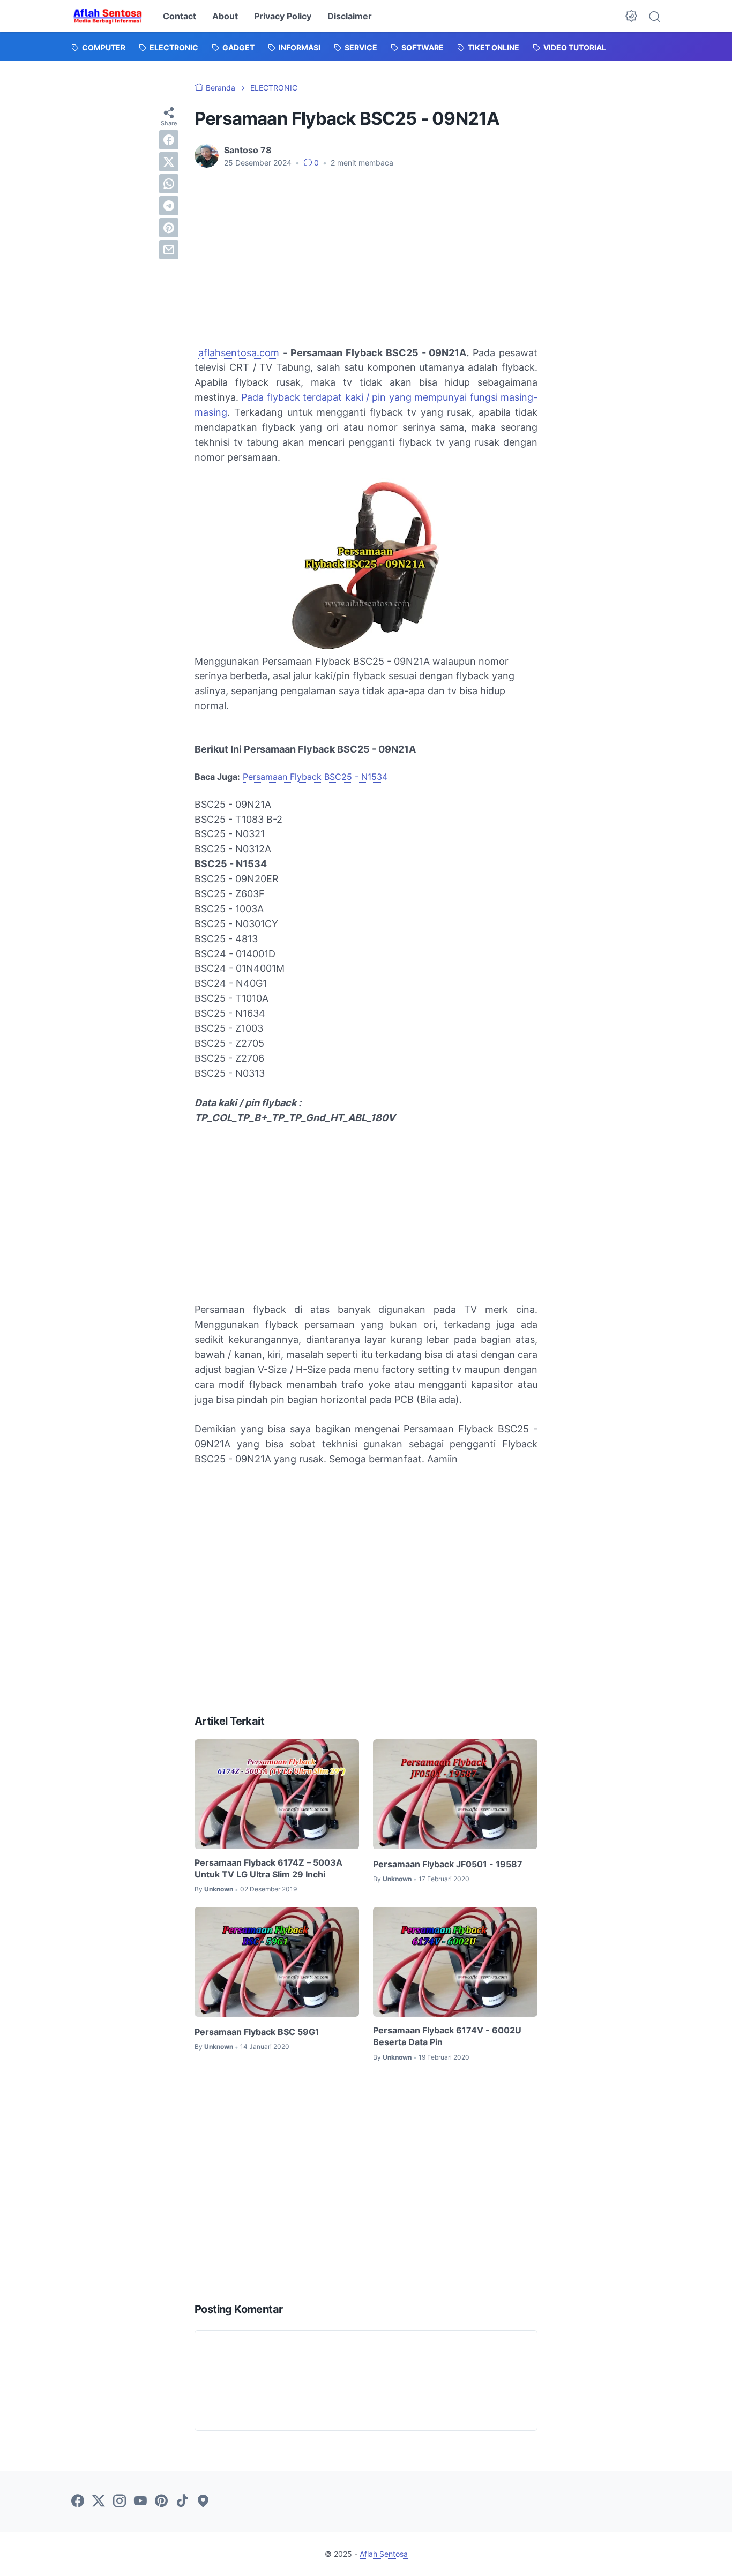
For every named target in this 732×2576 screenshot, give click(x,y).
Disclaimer (350, 16)
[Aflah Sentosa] (108, 16)
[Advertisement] (366, 257)
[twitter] (169, 162)
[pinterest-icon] (161, 2502)
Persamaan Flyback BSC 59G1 (257, 2032)
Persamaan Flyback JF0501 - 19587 (448, 1864)
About (225, 16)
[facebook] (169, 140)
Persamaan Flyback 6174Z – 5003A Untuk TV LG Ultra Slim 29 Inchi (268, 1868)
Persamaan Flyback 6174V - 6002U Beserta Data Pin (447, 2036)
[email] (169, 250)
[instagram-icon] (119, 2502)
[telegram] (169, 206)
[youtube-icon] (140, 2502)
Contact (180, 16)
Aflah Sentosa (384, 2554)
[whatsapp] (169, 184)
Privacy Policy (283, 16)
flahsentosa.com (241, 353)
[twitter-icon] (99, 2502)
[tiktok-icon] (182, 2502)
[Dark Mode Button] (631, 16)
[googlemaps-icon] (203, 2502)
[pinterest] (169, 228)
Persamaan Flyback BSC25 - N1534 (315, 777)
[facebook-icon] (78, 2502)
